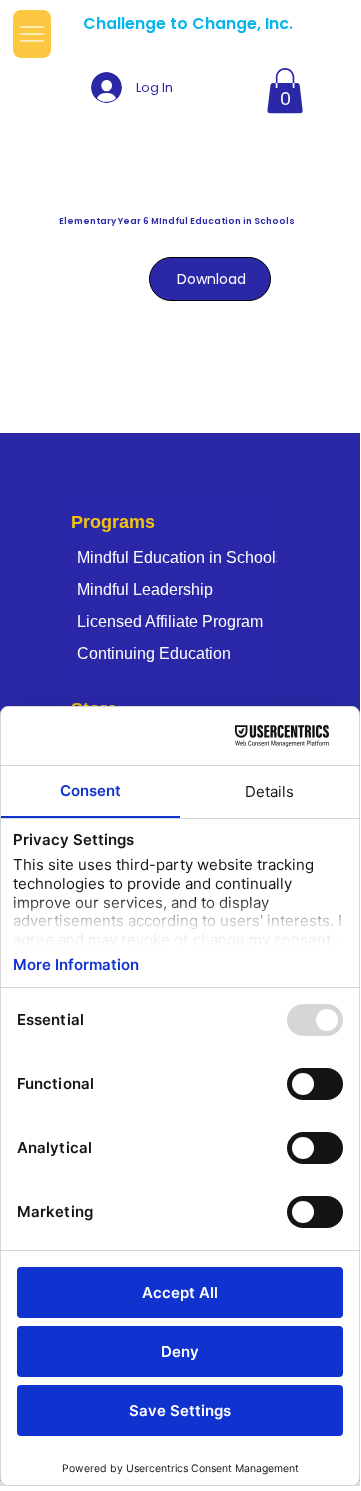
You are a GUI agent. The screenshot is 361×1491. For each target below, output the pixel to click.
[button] (285, 90)
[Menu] (32, 34)
